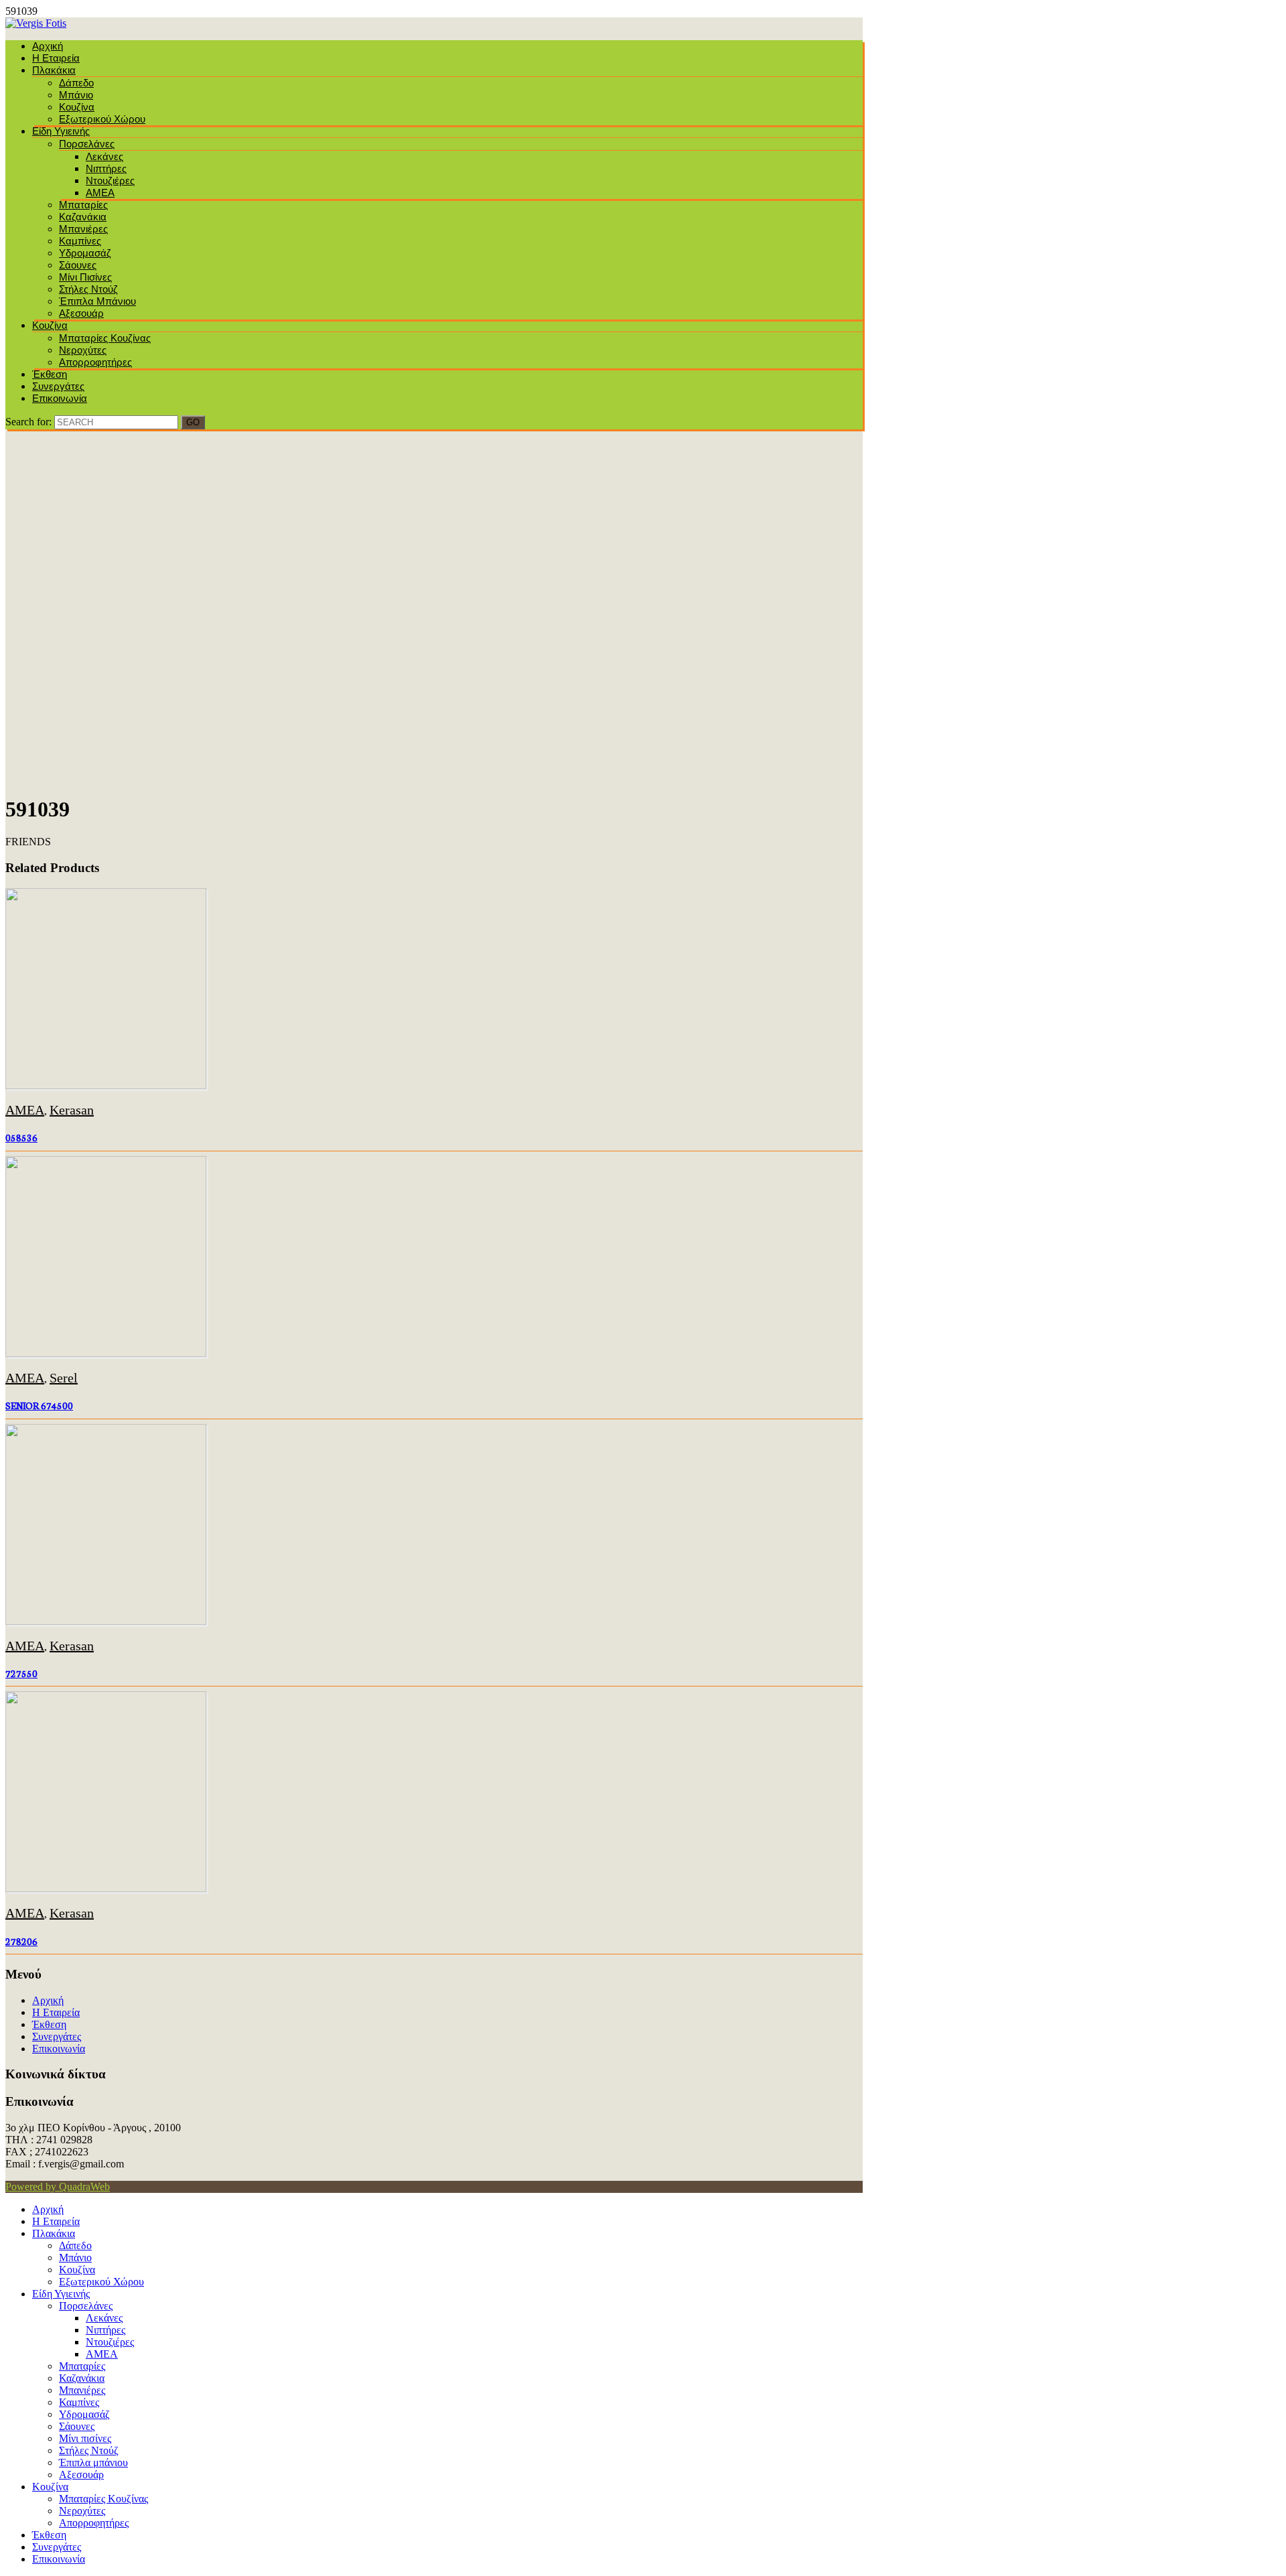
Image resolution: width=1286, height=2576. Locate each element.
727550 (21, 1673)
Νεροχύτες (83, 350)
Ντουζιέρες (110, 181)
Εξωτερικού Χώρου (102, 119)
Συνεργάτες (58, 386)
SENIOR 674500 (39, 1405)
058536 (21, 1137)
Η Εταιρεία (56, 58)
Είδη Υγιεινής (61, 131)
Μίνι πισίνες (85, 277)
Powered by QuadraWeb (58, 2187)
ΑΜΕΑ (100, 193)
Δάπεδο (76, 83)
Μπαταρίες (83, 205)
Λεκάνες (104, 156)
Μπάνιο (76, 95)
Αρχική (48, 46)
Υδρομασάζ (85, 253)
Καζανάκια (83, 217)
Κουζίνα (77, 107)
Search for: (28, 422)
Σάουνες (78, 265)
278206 (21, 1941)
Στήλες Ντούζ (88, 289)
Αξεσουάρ (81, 313)
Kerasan (72, 1110)
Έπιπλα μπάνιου (97, 301)
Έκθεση (50, 374)
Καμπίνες (80, 241)
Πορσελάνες (87, 144)
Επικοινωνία (60, 398)
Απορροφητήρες (95, 362)
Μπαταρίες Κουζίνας (105, 338)
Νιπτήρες (106, 168)
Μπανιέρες (83, 229)
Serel (64, 1378)
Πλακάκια (54, 70)
